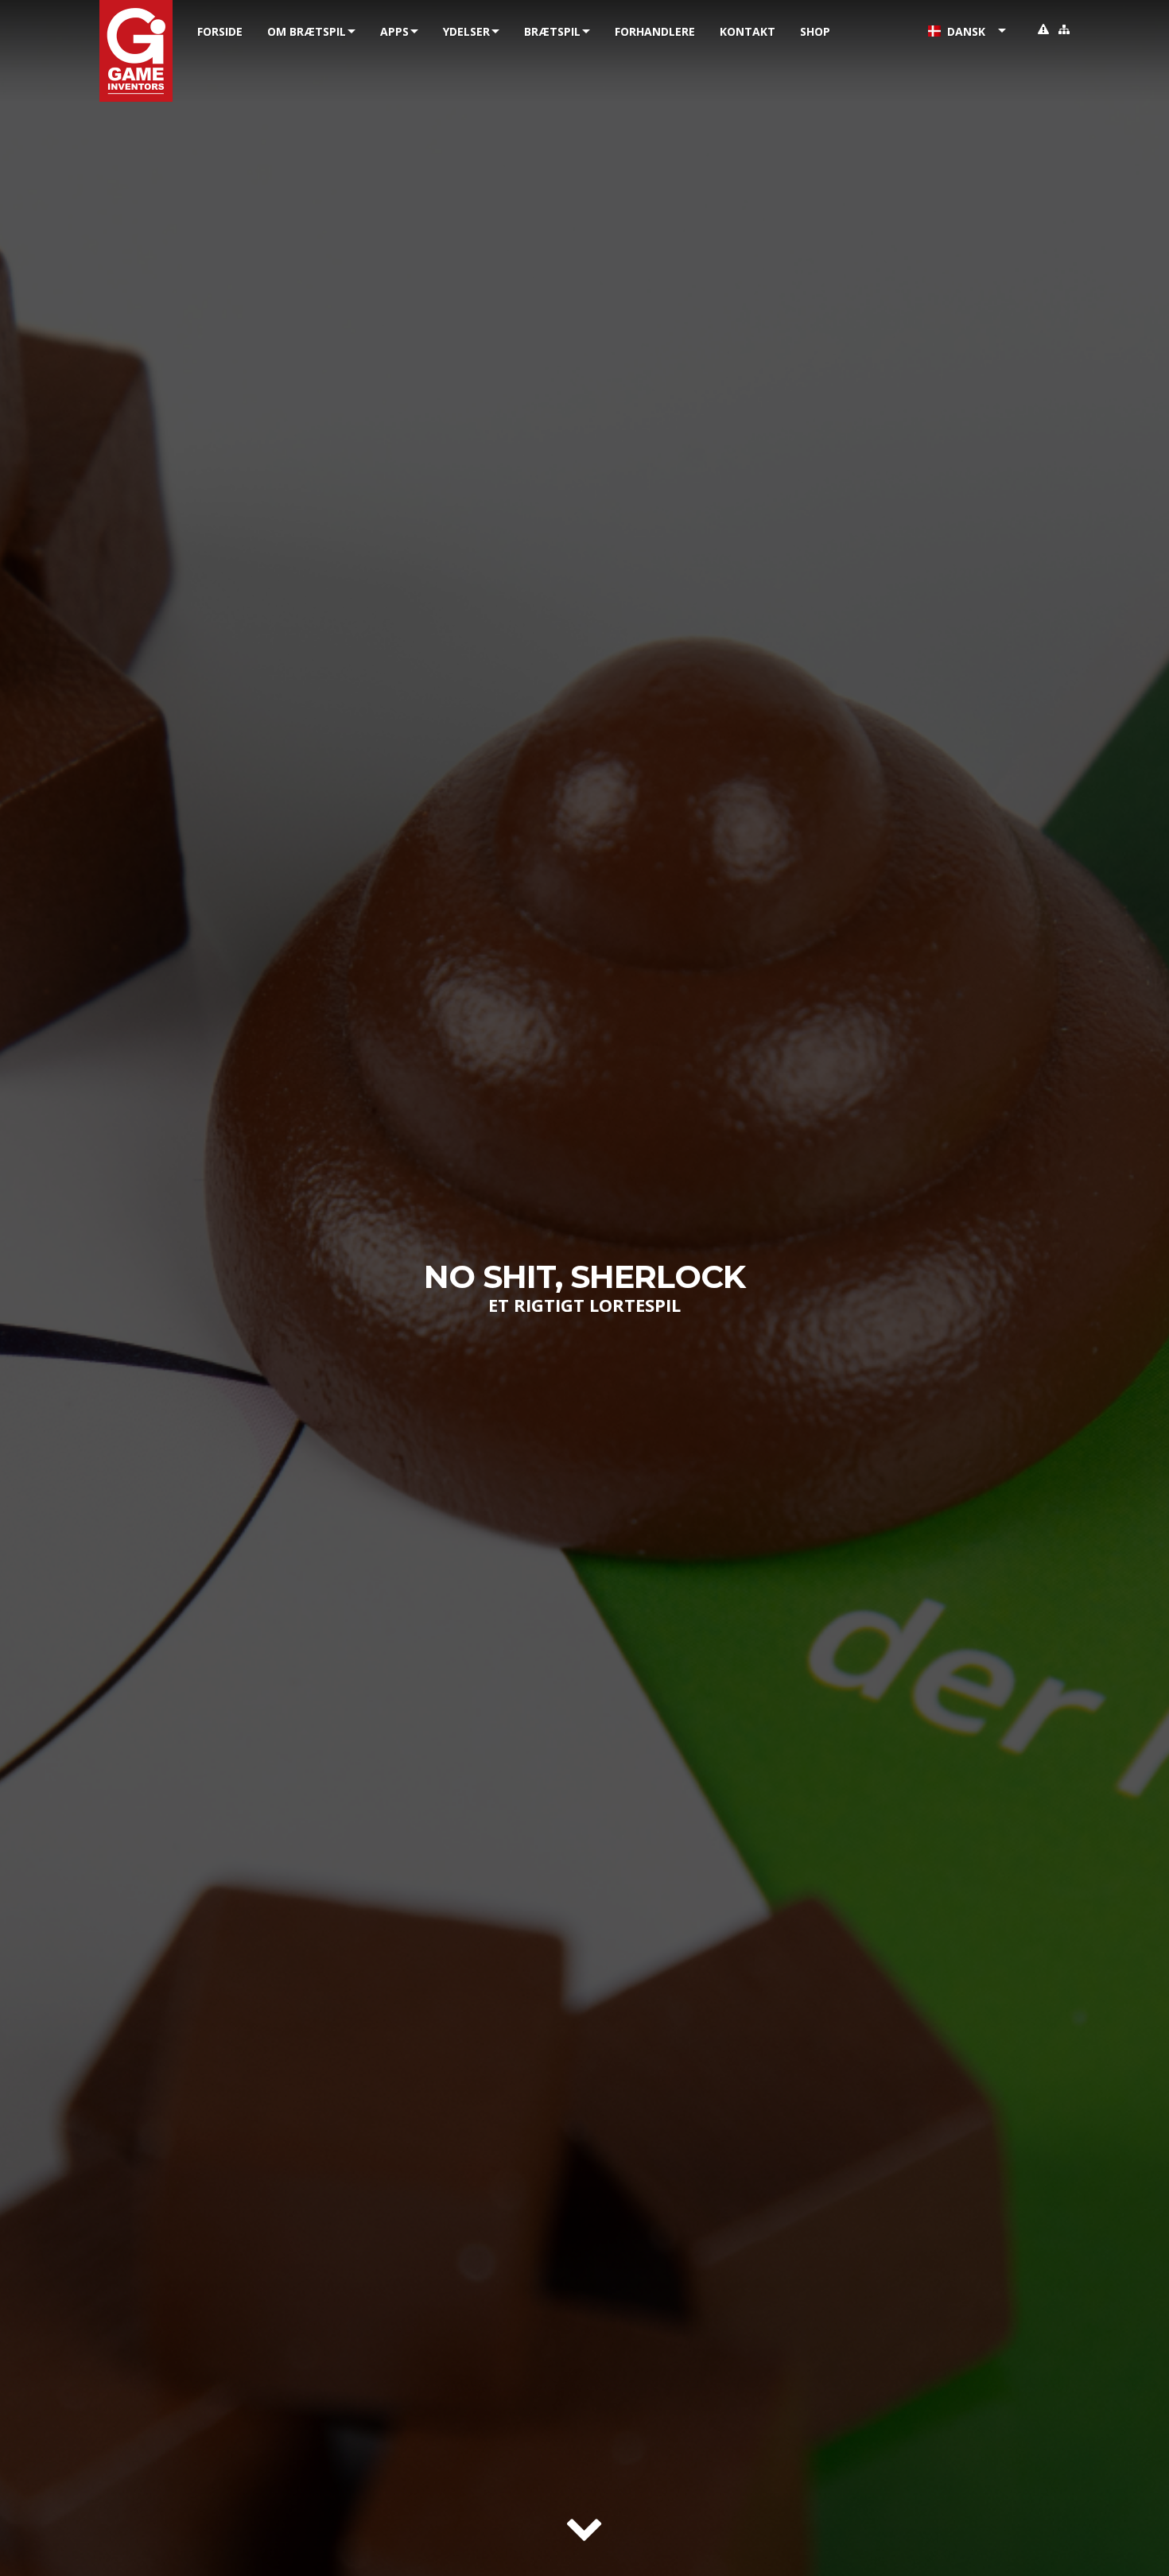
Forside (220, 31)
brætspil (552, 31)
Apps (394, 31)
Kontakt (748, 31)
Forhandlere (655, 31)
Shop (815, 31)
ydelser (466, 31)
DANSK (963, 31)
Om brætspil (307, 31)
